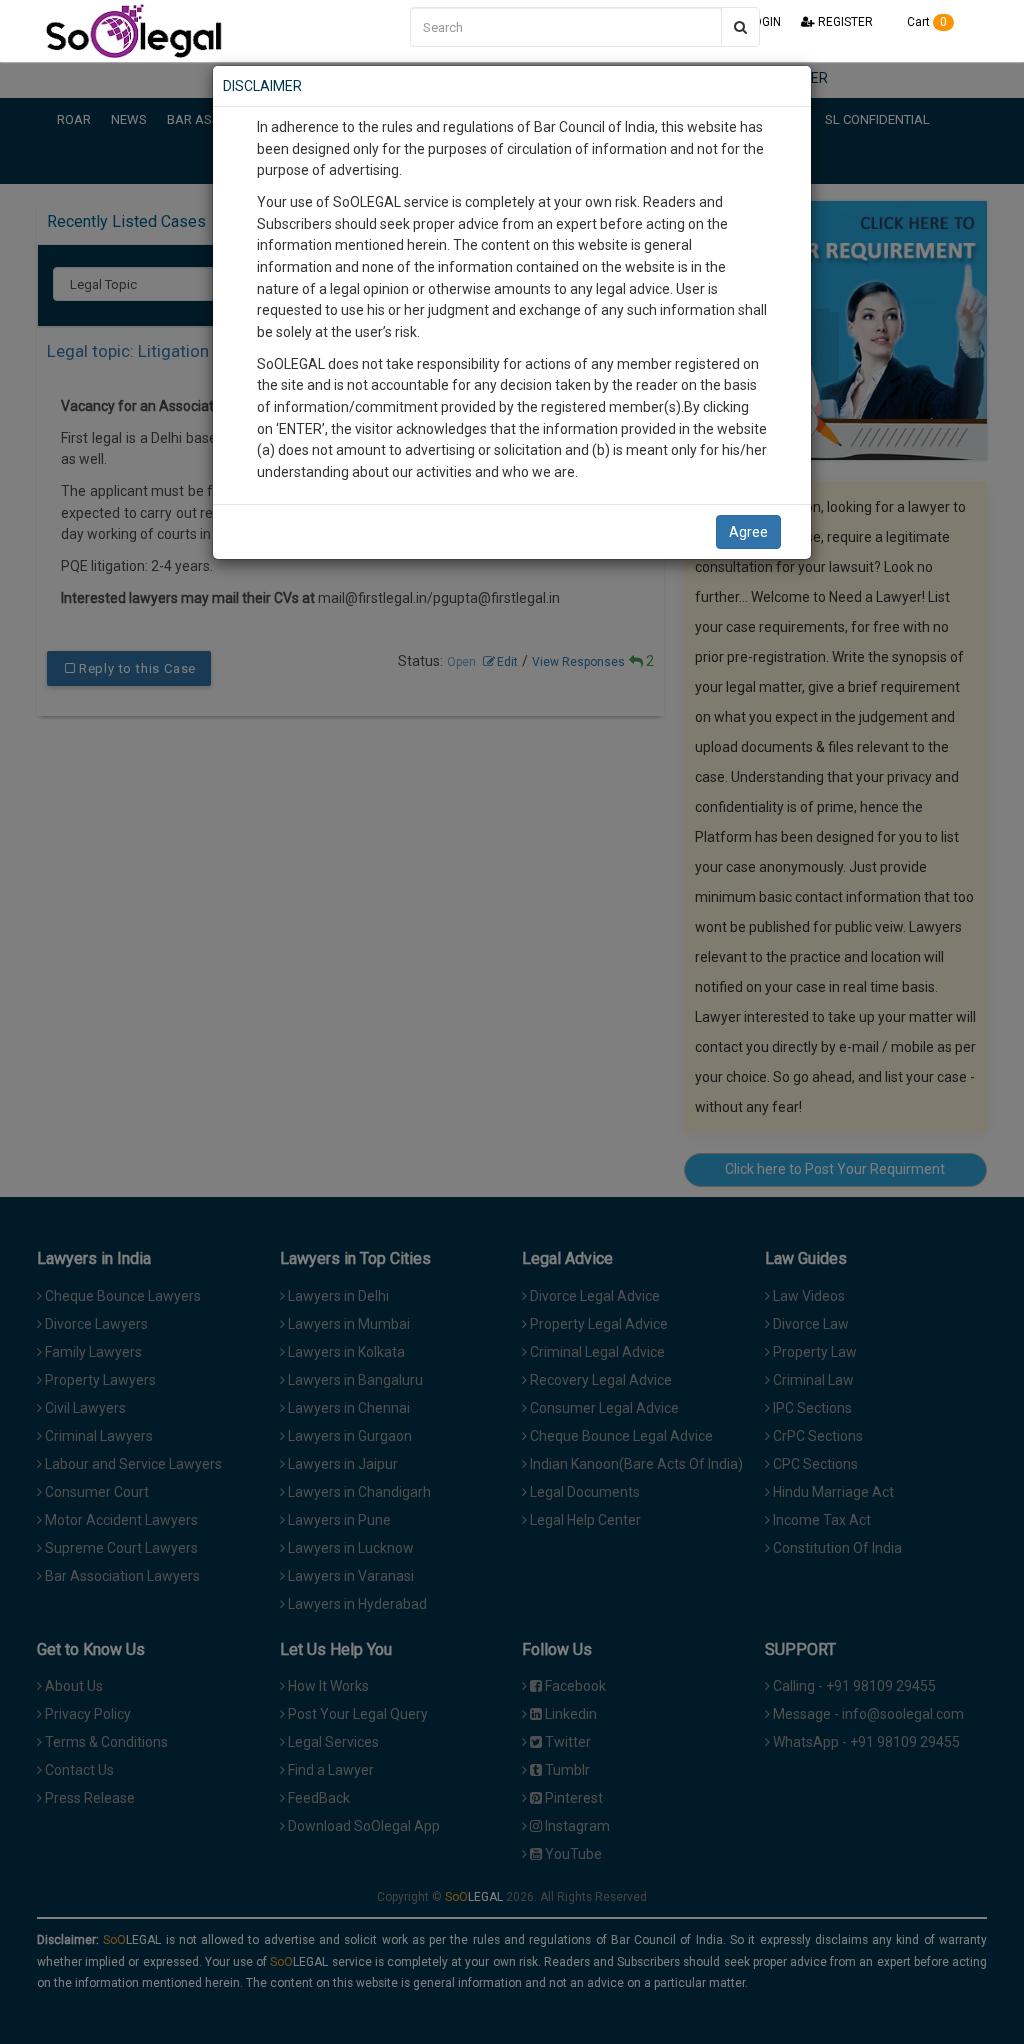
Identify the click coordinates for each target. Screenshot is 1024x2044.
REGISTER (844, 22)
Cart (925, 22)
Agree (748, 532)
